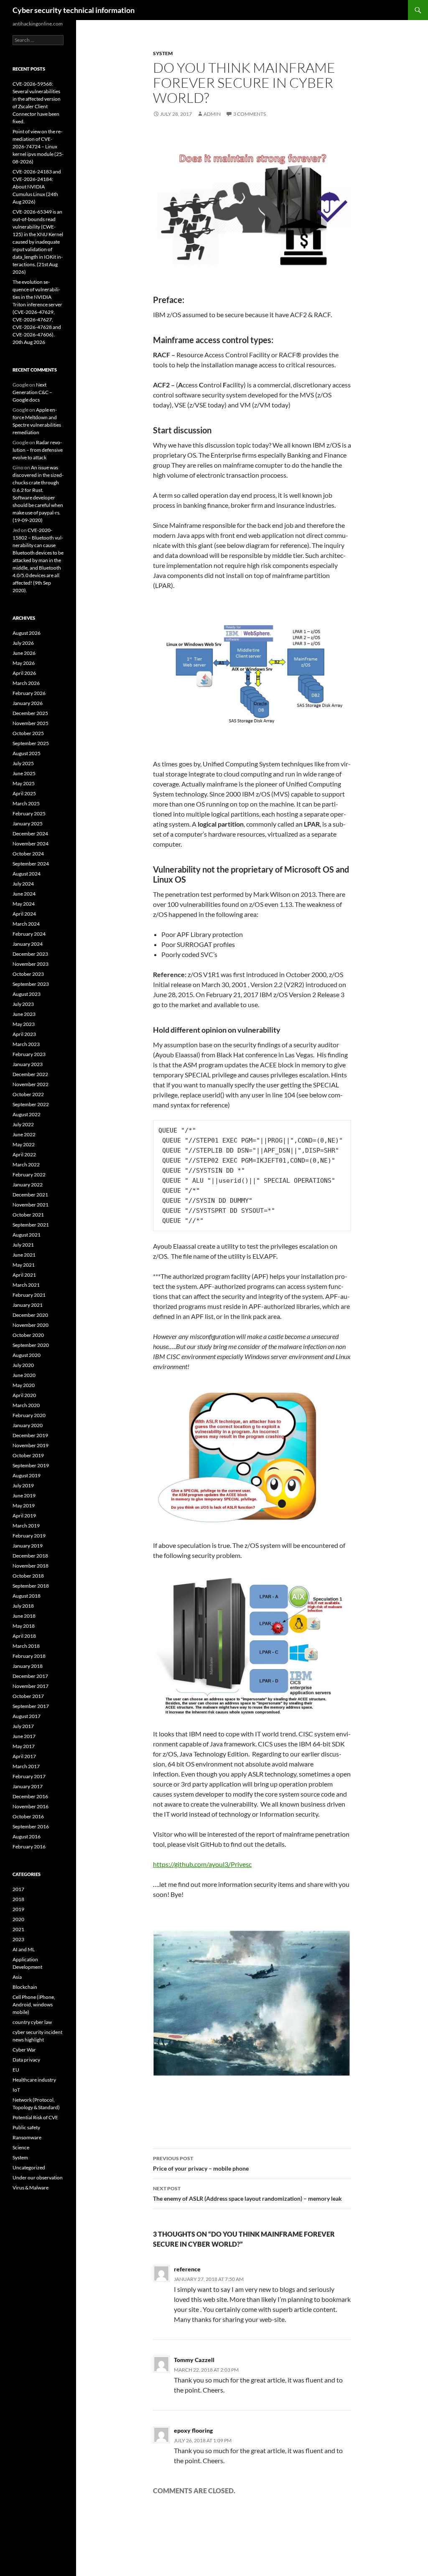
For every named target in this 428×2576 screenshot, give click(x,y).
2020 (18, 1919)
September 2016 (31, 1826)
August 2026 (27, 633)
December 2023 (30, 954)
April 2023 (24, 1034)
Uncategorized (29, 2167)
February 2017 (29, 1776)
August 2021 (27, 1235)
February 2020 (29, 1415)
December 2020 (30, 1315)
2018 (18, 1899)
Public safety (26, 2127)
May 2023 (24, 1024)
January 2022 (28, 1185)
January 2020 (28, 1425)
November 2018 (31, 1566)
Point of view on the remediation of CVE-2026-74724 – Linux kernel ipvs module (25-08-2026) (38, 146)
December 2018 (30, 1556)
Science (21, 2147)
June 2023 (24, 1014)
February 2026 (29, 693)
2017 (18, 1889)
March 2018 (26, 1646)
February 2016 (29, 1847)
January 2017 (28, 1786)
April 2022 (24, 1154)
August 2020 (27, 1355)
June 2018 (24, 1616)
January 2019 (28, 1546)
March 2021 (26, 1285)
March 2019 (26, 1526)
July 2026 (23, 643)
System (163, 53)
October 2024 (28, 854)
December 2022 (30, 1074)
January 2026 (28, 703)
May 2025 (24, 783)
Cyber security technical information (74, 10)
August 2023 (27, 994)
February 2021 (29, 1295)
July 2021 (23, 1245)
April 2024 (24, 914)
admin (212, 114)
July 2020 (23, 1365)
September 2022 (31, 1104)
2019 (18, 1909)
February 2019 (29, 1536)
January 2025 (28, 823)
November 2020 (31, 1325)
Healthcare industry (34, 2080)
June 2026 (24, 653)
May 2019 (24, 1506)
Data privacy (26, 2060)
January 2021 (28, 1305)
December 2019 (30, 1435)
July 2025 (23, 763)
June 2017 (24, 1736)
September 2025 (31, 743)
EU (16, 2070)
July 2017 (23, 1726)
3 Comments (250, 114)
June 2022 (24, 1134)
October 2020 (28, 1335)
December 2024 (30, 834)
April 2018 (24, 1636)
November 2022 (31, 1084)
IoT (16, 2090)
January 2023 (28, 1064)
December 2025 (30, 713)
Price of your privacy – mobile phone (201, 2164)
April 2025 (24, 793)
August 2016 (27, 1837)
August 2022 (27, 1114)
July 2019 (23, 1485)
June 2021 (24, 1255)
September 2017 (31, 1706)
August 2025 (27, 753)
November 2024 (31, 844)
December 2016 (30, 1796)
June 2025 (24, 773)
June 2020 (24, 1375)
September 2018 (31, 1586)
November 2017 (31, 1686)
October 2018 (28, 1576)
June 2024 (24, 894)
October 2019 (28, 1455)
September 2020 (31, 1345)
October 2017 (28, 1696)
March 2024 (26, 924)
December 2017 (30, 1676)
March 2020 (26, 1405)
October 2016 (28, 1816)
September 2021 (31, 1225)
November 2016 (31, 1806)
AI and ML (24, 1949)
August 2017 (27, 1716)
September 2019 (31, 1465)
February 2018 (29, 1656)
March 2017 (26, 1766)
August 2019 (27, 1475)
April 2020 (24, 1395)
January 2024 (28, 944)
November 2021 (31, 1205)
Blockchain (25, 1987)
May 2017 (24, 1746)
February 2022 (29, 1175)
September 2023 (31, 984)
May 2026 (24, 663)
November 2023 (31, 964)
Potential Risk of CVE (35, 2117)
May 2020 (24, 1385)
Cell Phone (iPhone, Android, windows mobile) (34, 2005)
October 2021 (28, 1215)
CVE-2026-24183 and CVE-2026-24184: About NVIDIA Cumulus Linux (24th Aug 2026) (37, 187)
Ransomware (27, 2137)
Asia (17, 1977)
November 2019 (31, 1445)
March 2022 (26, 1165)
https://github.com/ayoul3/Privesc (202, 1864)
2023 (18, 1939)
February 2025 (29, 813)
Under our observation (38, 2178)
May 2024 (24, 904)
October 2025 (28, 733)
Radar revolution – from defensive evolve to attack (38, 450)
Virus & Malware (31, 2188)
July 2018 (23, 1606)
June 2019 (24, 1495)
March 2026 (26, 683)
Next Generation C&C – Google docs (32, 392)
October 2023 (28, 974)
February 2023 (29, 1054)
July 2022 (23, 1124)
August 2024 (27, 874)
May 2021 (24, 1265)
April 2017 (24, 1756)
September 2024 (31, 864)
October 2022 (28, 1094)
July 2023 (23, 1004)
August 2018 (27, 1596)
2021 (18, 1929)
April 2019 (24, 1516)
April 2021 (24, 1275)
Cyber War (24, 2050)
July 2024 (23, 884)
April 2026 (24, 673)
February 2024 (29, 934)
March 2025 (26, 803)
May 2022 (24, 1144)
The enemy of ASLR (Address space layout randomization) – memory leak (247, 2194)
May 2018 (24, 1626)
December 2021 (30, 1195)
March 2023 (26, 1044)
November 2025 (31, 723)
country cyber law (32, 2022)
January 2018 (28, 1666)
